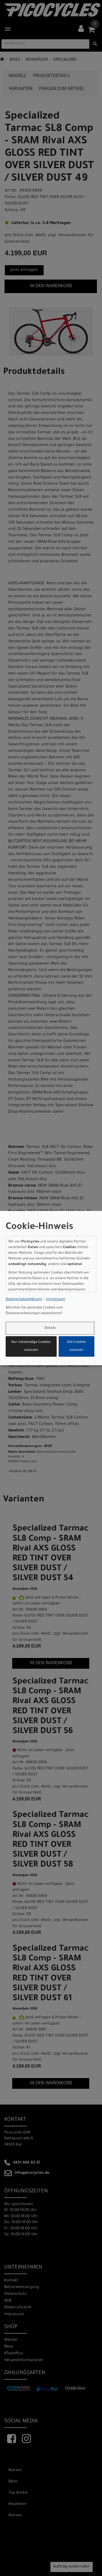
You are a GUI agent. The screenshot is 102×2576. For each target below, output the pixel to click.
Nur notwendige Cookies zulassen (31, 1347)
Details (50, 1328)
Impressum (56, 1299)
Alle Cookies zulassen (76, 1347)
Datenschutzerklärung (24, 1299)
